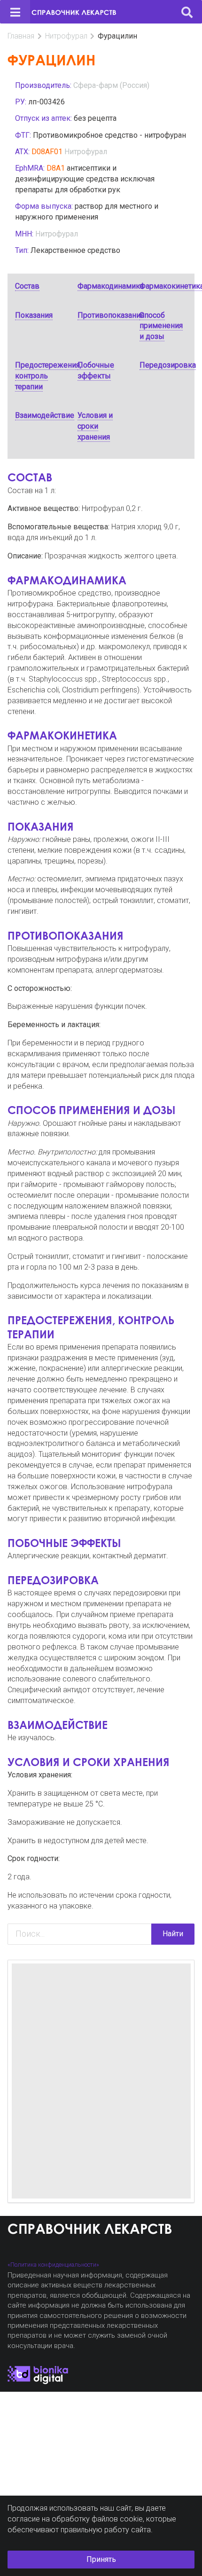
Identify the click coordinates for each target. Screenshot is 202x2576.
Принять (101, 2559)
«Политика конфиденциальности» (53, 2265)
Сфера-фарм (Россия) (111, 85)
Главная (21, 36)
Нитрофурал (66, 36)
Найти (173, 1934)
